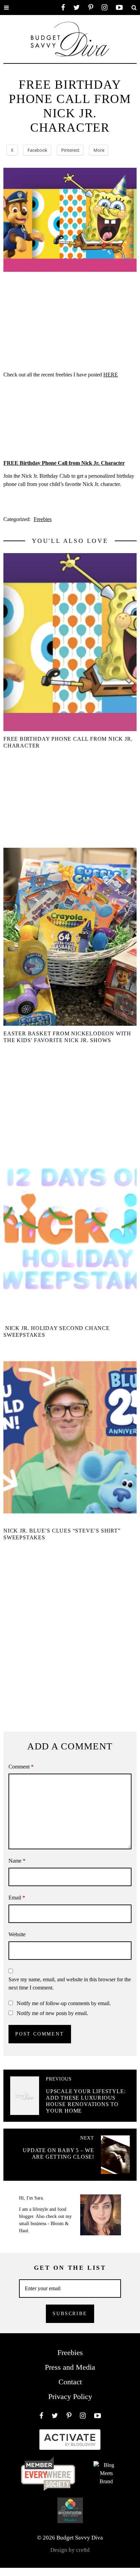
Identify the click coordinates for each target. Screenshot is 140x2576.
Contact (70, 2382)
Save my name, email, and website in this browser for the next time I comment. (70, 1983)
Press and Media (70, 2367)
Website (17, 1934)
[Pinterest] (91, 8)
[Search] (134, 8)
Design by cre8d (70, 2550)
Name (17, 1861)
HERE (111, 375)
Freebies (43, 519)
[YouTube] (119, 8)
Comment (21, 1767)
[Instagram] (104, 8)
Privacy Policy (70, 2396)
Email (17, 1898)
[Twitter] (77, 8)
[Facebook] (63, 8)
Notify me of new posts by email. (52, 2013)
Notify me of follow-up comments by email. (64, 2003)
